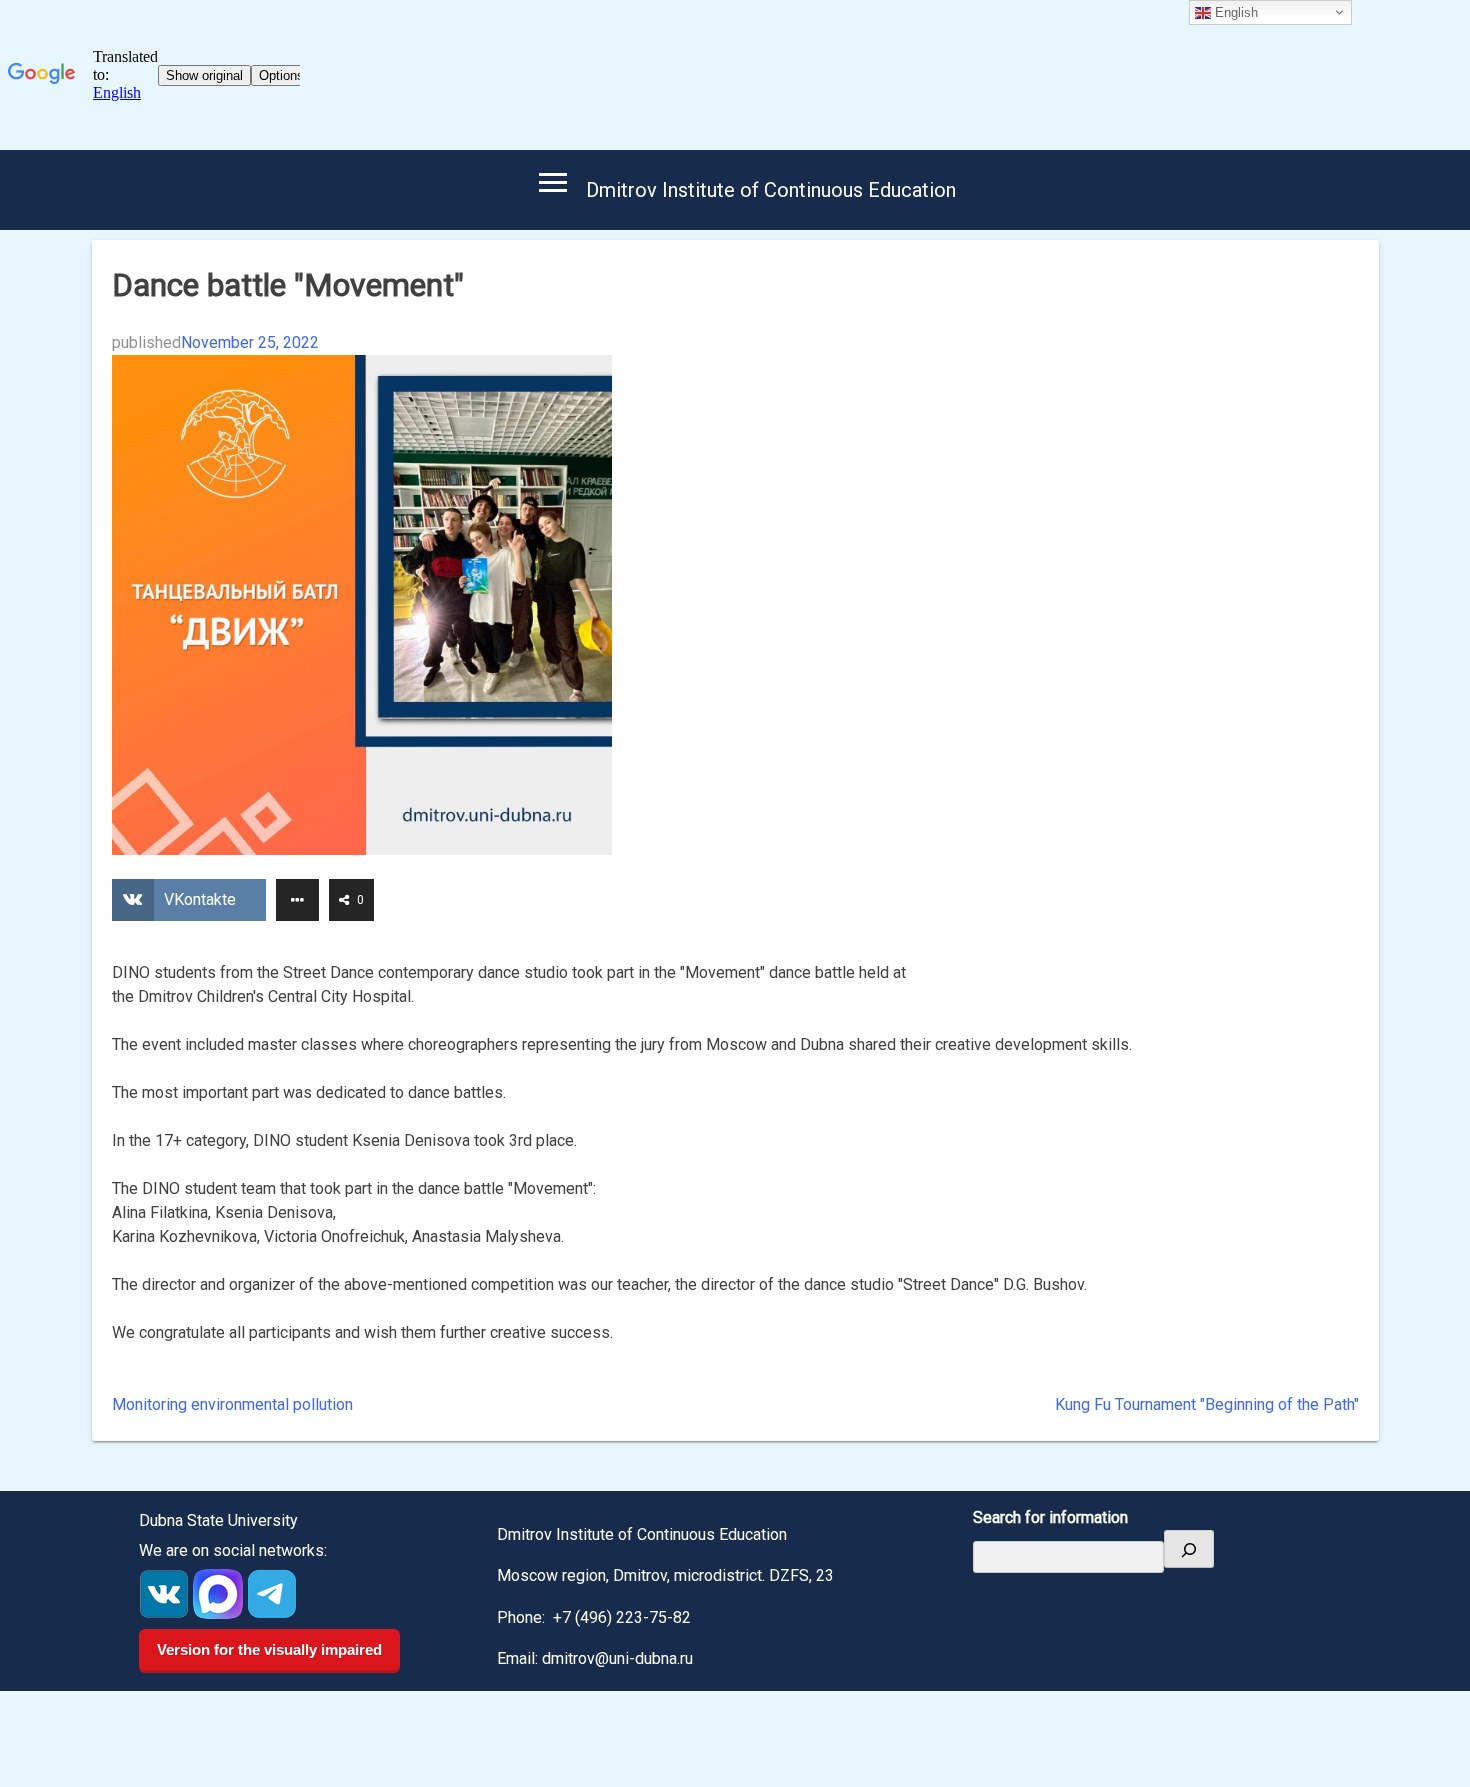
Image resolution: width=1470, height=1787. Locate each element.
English (1234, 12)
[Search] (1189, 1549)
